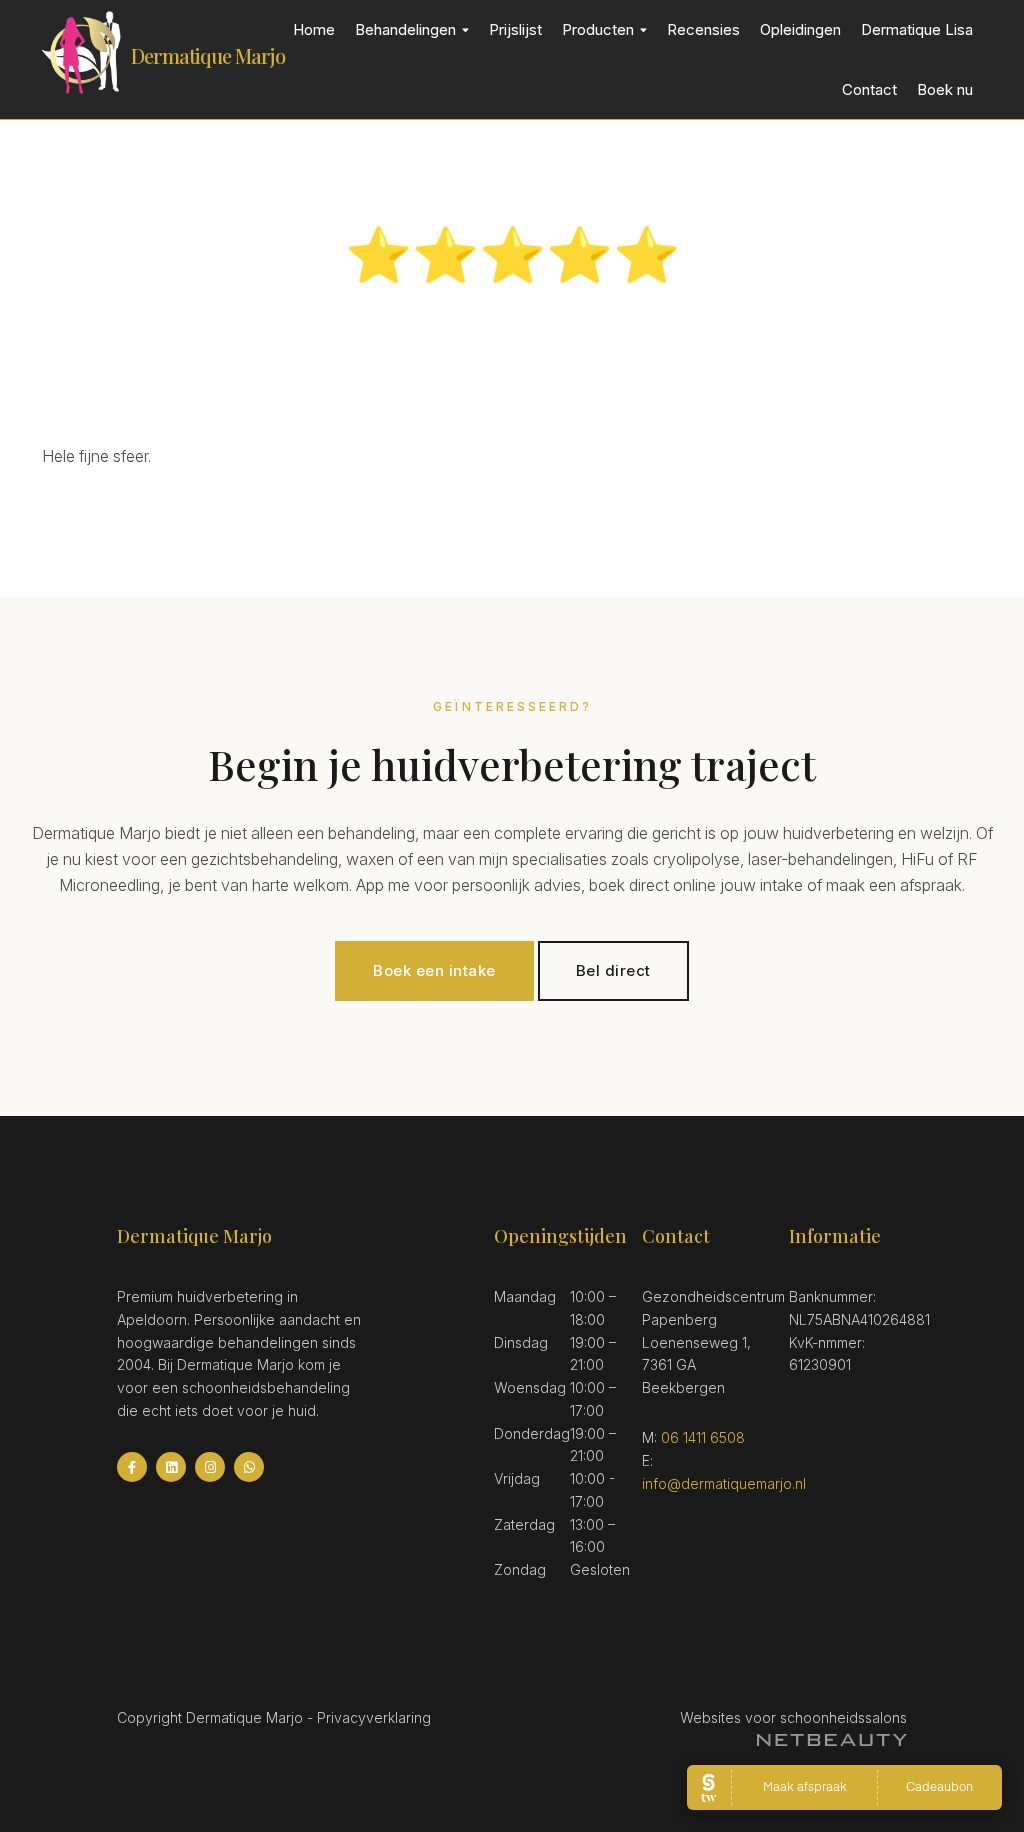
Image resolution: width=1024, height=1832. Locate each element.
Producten (598, 29)
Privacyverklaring (374, 1717)
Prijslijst (515, 29)
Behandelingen (405, 29)
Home (314, 29)
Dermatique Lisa (917, 29)
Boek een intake (434, 970)
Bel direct (613, 970)
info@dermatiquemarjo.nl (724, 1483)
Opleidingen (800, 29)
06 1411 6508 (703, 1437)
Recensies (703, 29)
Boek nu (945, 89)
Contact (869, 89)
